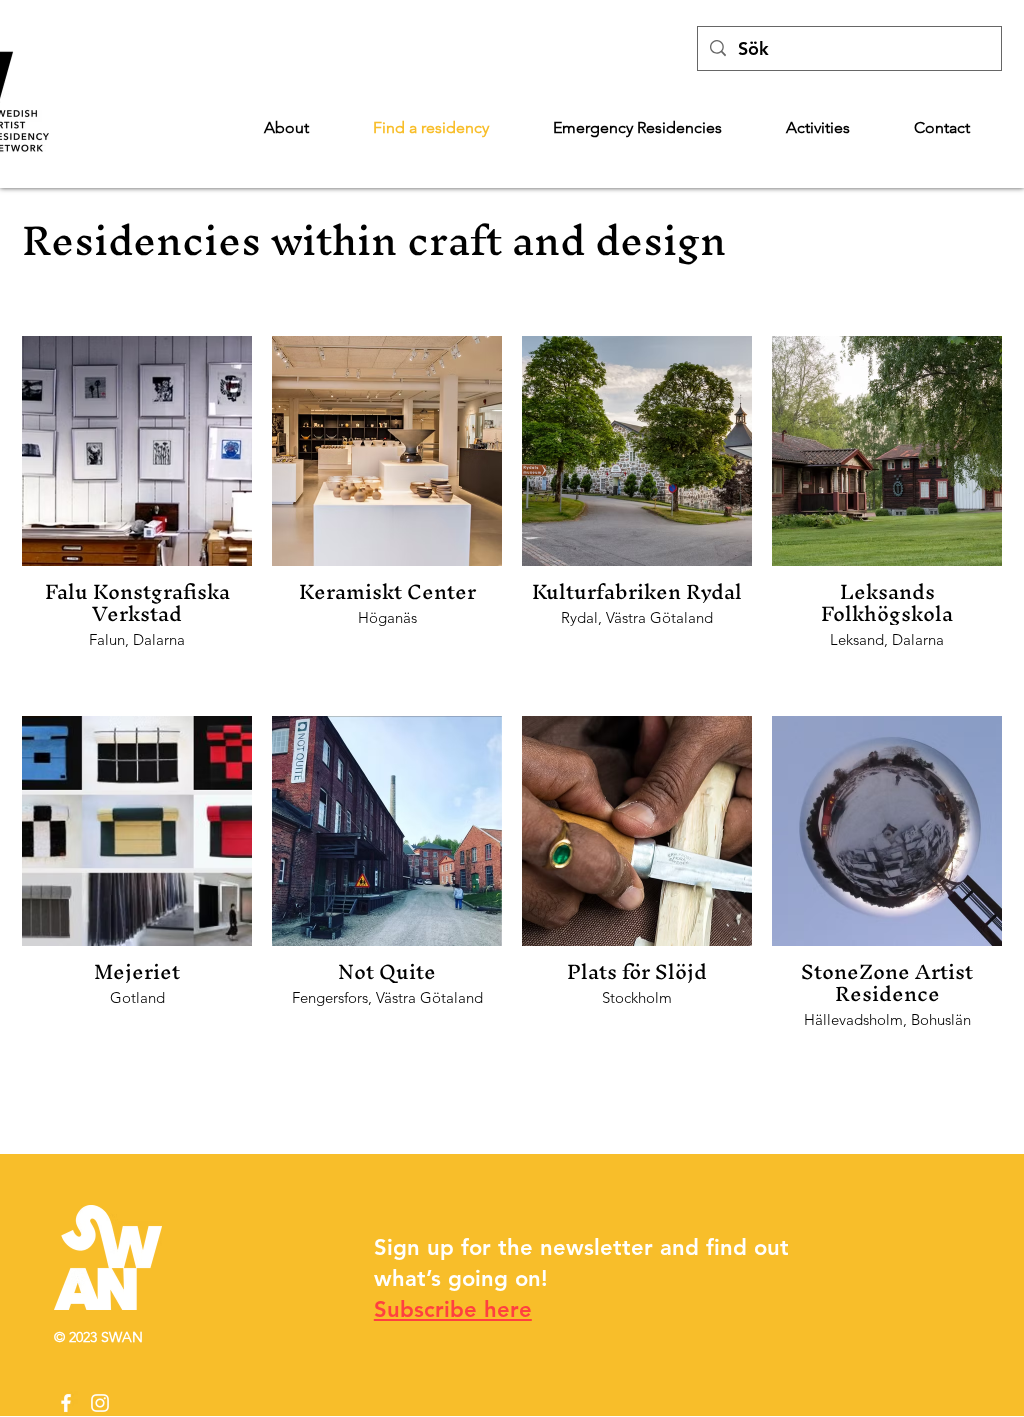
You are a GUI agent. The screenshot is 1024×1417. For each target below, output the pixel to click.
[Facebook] (66, 1403)
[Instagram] (100, 1403)
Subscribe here (453, 1309)
